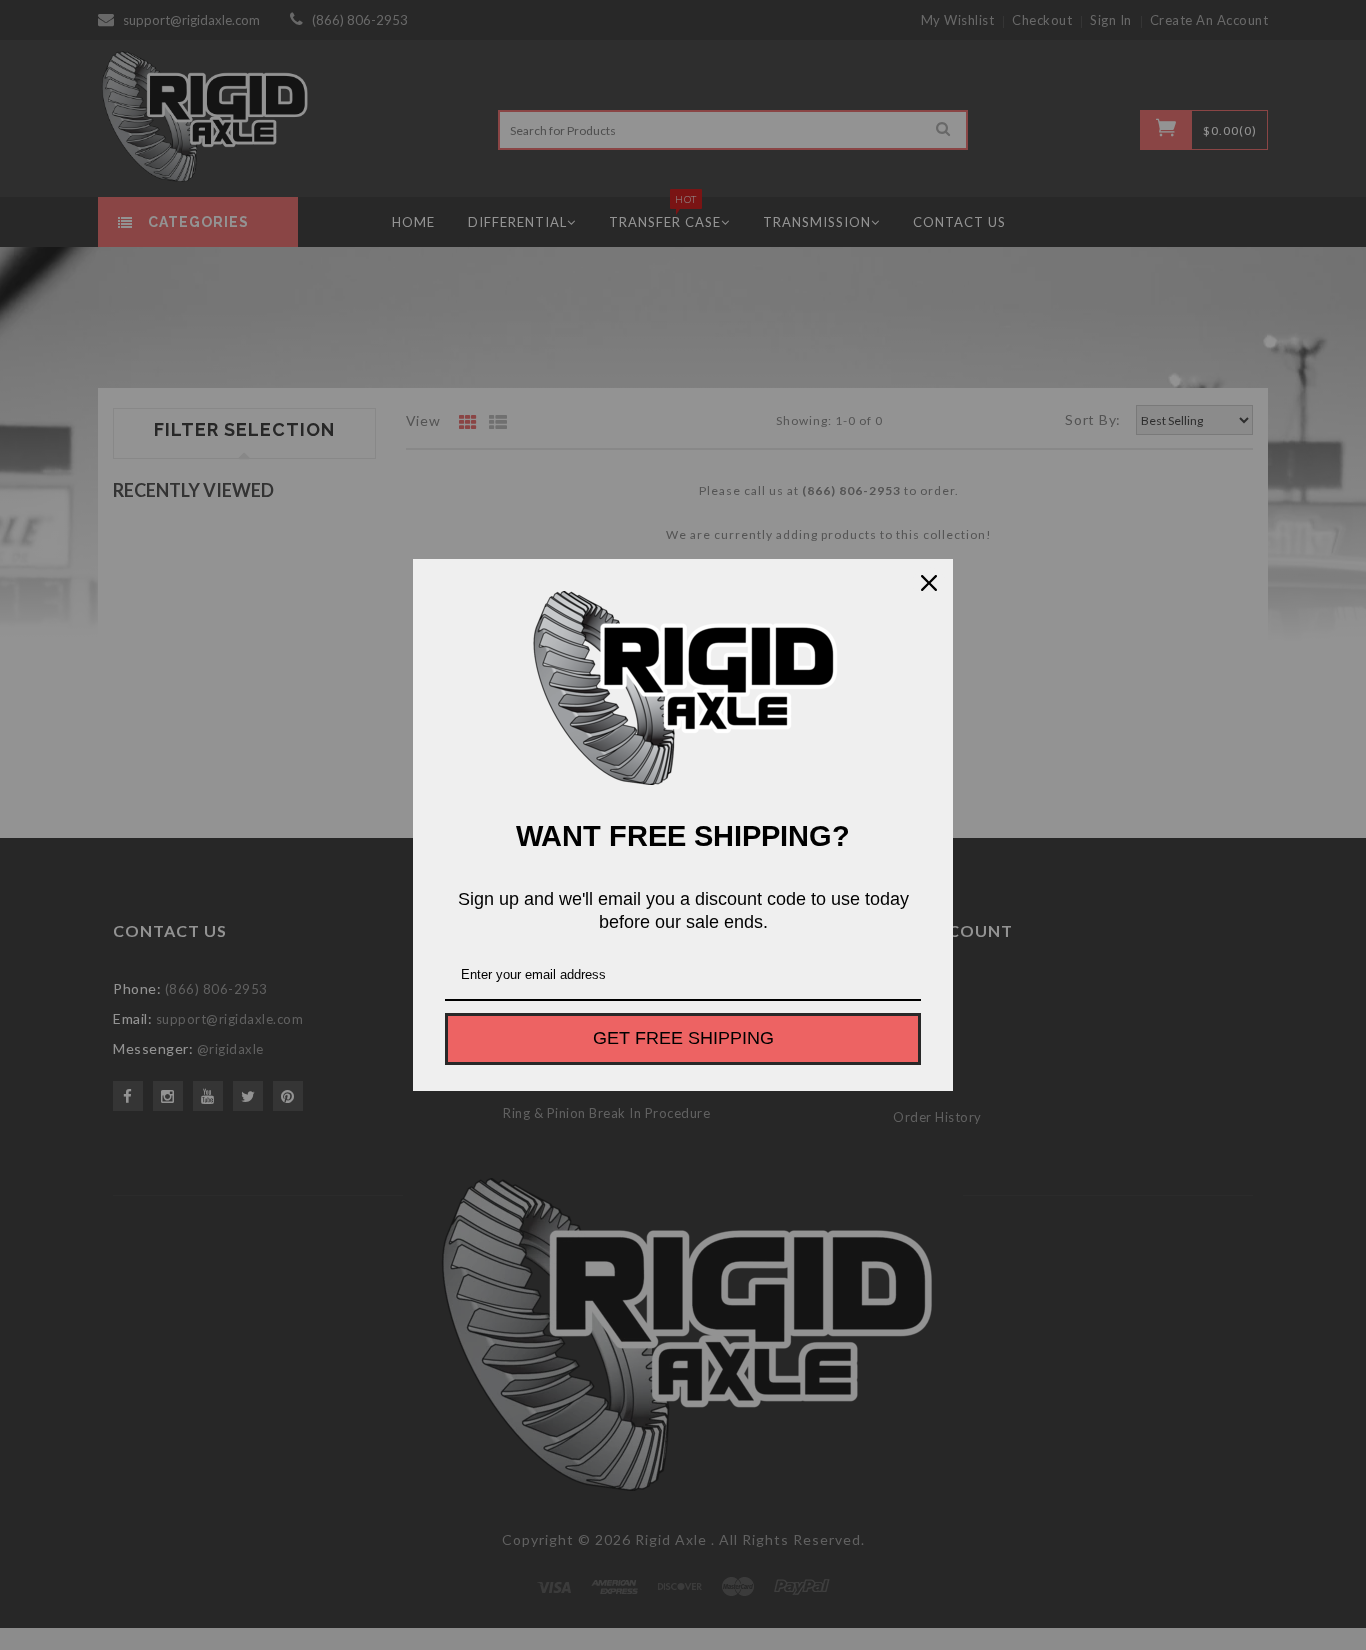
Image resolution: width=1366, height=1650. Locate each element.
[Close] (929, 583)
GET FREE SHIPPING (683, 1038)
